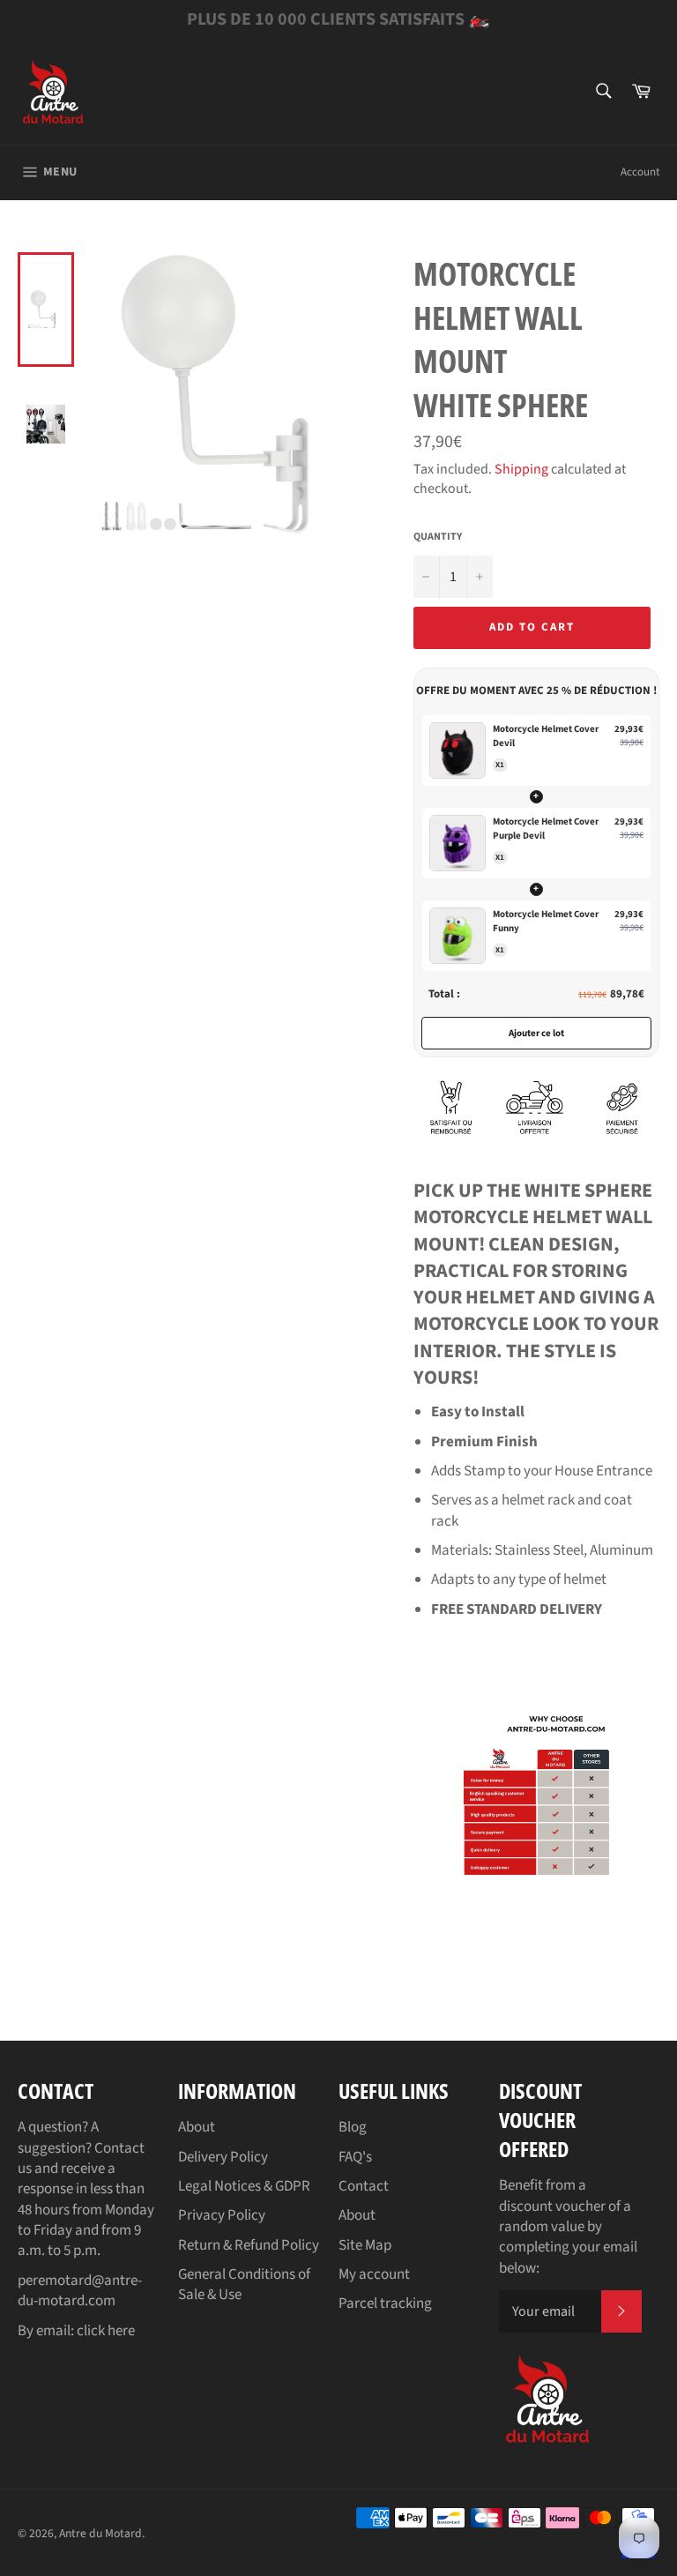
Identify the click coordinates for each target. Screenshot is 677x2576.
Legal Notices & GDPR (244, 2186)
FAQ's (355, 2157)
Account (640, 172)
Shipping (521, 469)
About (197, 2127)
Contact (364, 2186)
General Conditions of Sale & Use (244, 2285)
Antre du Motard (100, 2533)
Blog (353, 2127)
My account (374, 2274)
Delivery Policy (223, 2157)
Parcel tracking (385, 2303)
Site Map (365, 2245)
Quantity (438, 537)
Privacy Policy (222, 2215)
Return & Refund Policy (249, 2245)
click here (106, 2331)
